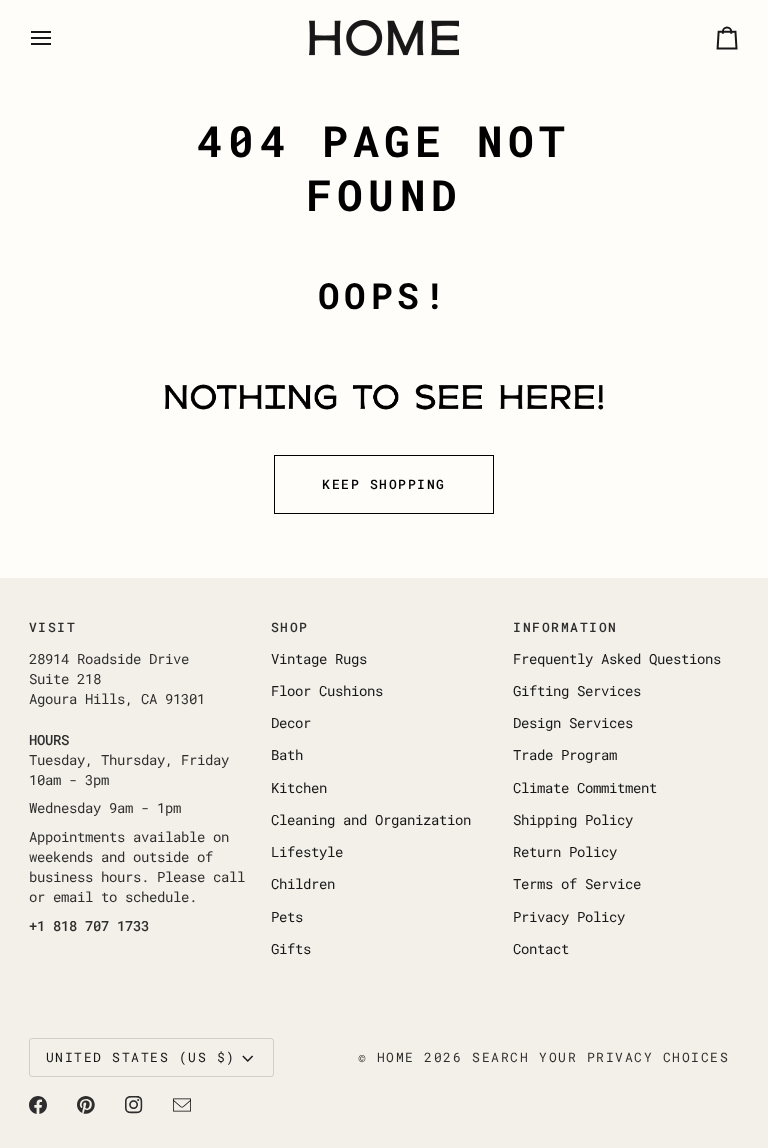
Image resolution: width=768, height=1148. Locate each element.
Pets (287, 917)
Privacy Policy (569, 917)
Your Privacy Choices (634, 1057)
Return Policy (565, 852)
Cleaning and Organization (371, 820)
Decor (291, 723)
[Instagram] (134, 1105)
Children (303, 884)
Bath (287, 755)
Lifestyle (307, 852)
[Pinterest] (86, 1105)
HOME (396, 1057)
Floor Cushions (327, 691)
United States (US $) (141, 1057)
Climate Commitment (585, 788)
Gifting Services (577, 691)
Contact (541, 949)
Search (500, 1057)
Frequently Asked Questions (617, 659)
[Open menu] (59, 38)
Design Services (573, 723)
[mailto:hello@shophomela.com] (182, 1105)
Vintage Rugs (319, 659)
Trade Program (565, 755)
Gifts (291, 949)
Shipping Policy (573, 820)
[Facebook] (38, 1105)
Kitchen (299, 788)
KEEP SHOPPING (384, 484)
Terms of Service (577, 884)
